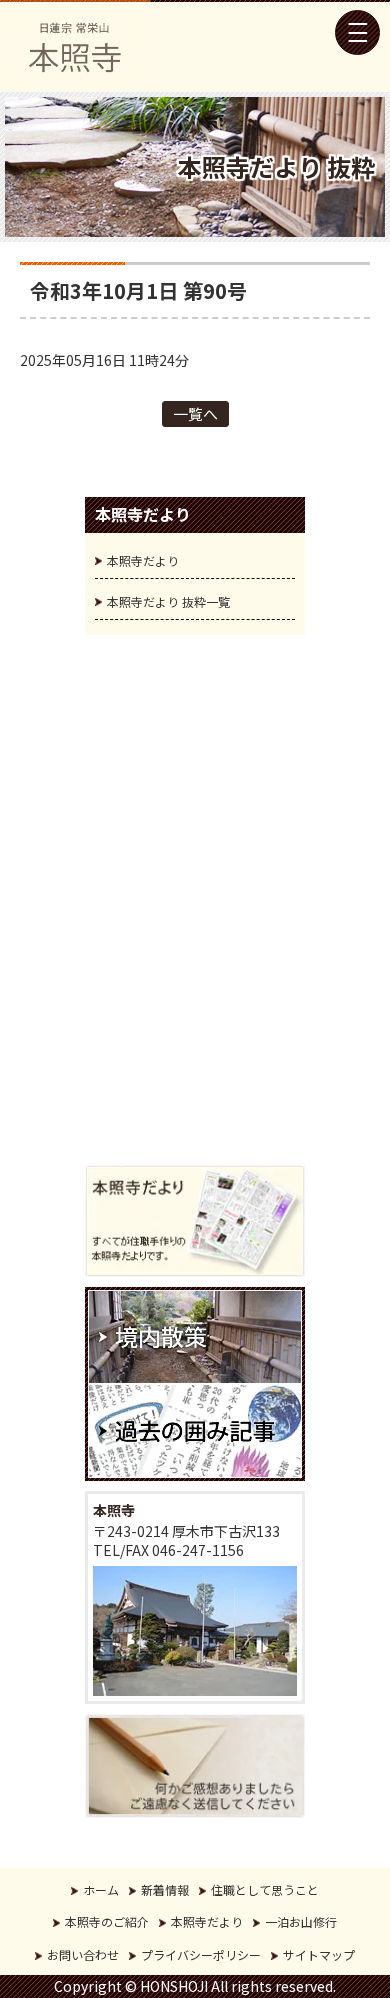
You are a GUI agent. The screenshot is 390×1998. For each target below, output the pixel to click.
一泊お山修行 (301, 1921)
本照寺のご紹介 (107, 1921)
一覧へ (195, 413)
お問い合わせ (83, 1954)
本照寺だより (143, 560)
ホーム (101, 1889)
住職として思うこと (265, 1889)
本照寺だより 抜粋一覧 (168, 601)
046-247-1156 (198, 1550)
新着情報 (165, 1889)
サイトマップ (319, 1954)
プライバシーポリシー (201, 1954)
